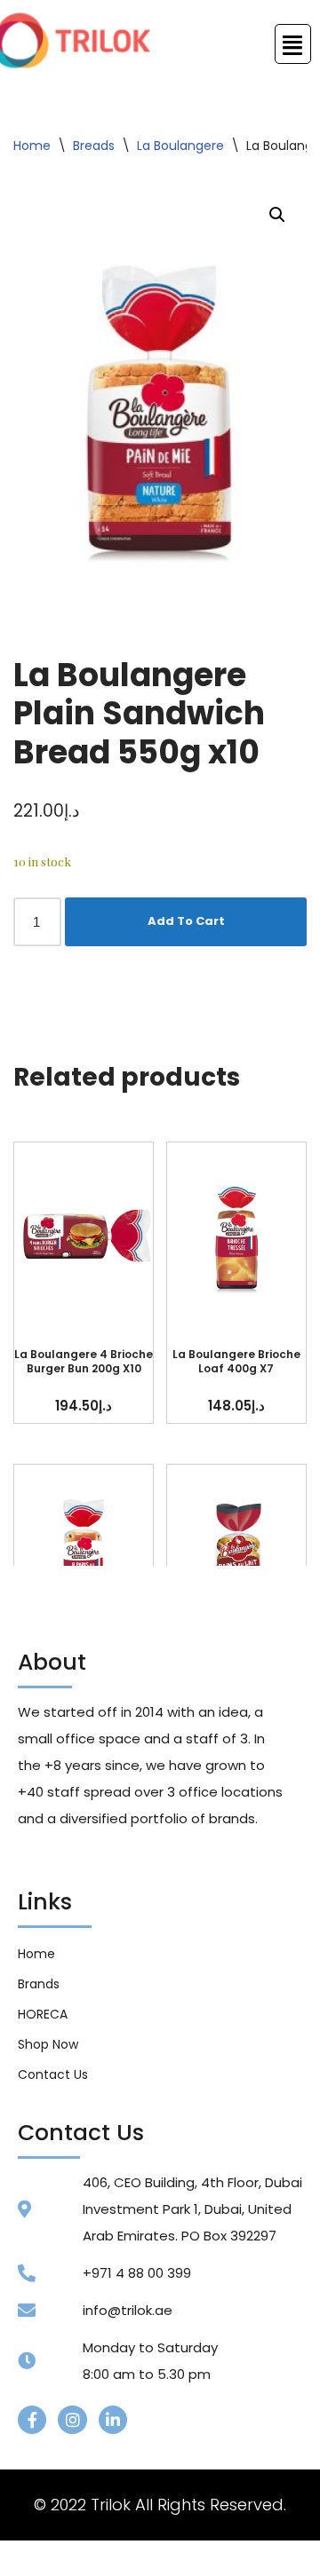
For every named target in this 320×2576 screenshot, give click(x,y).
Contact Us (53, 2074)
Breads (94, 146)
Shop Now (48, 2044)
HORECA (43, 2014)
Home (32, 146)
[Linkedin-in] (113, 2420)
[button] (277, 215)
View (84, 1236)
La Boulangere (180, 146)
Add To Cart (186, 921)
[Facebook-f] (32, 2420)
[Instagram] (72, 2420)
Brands (39, 1984)
